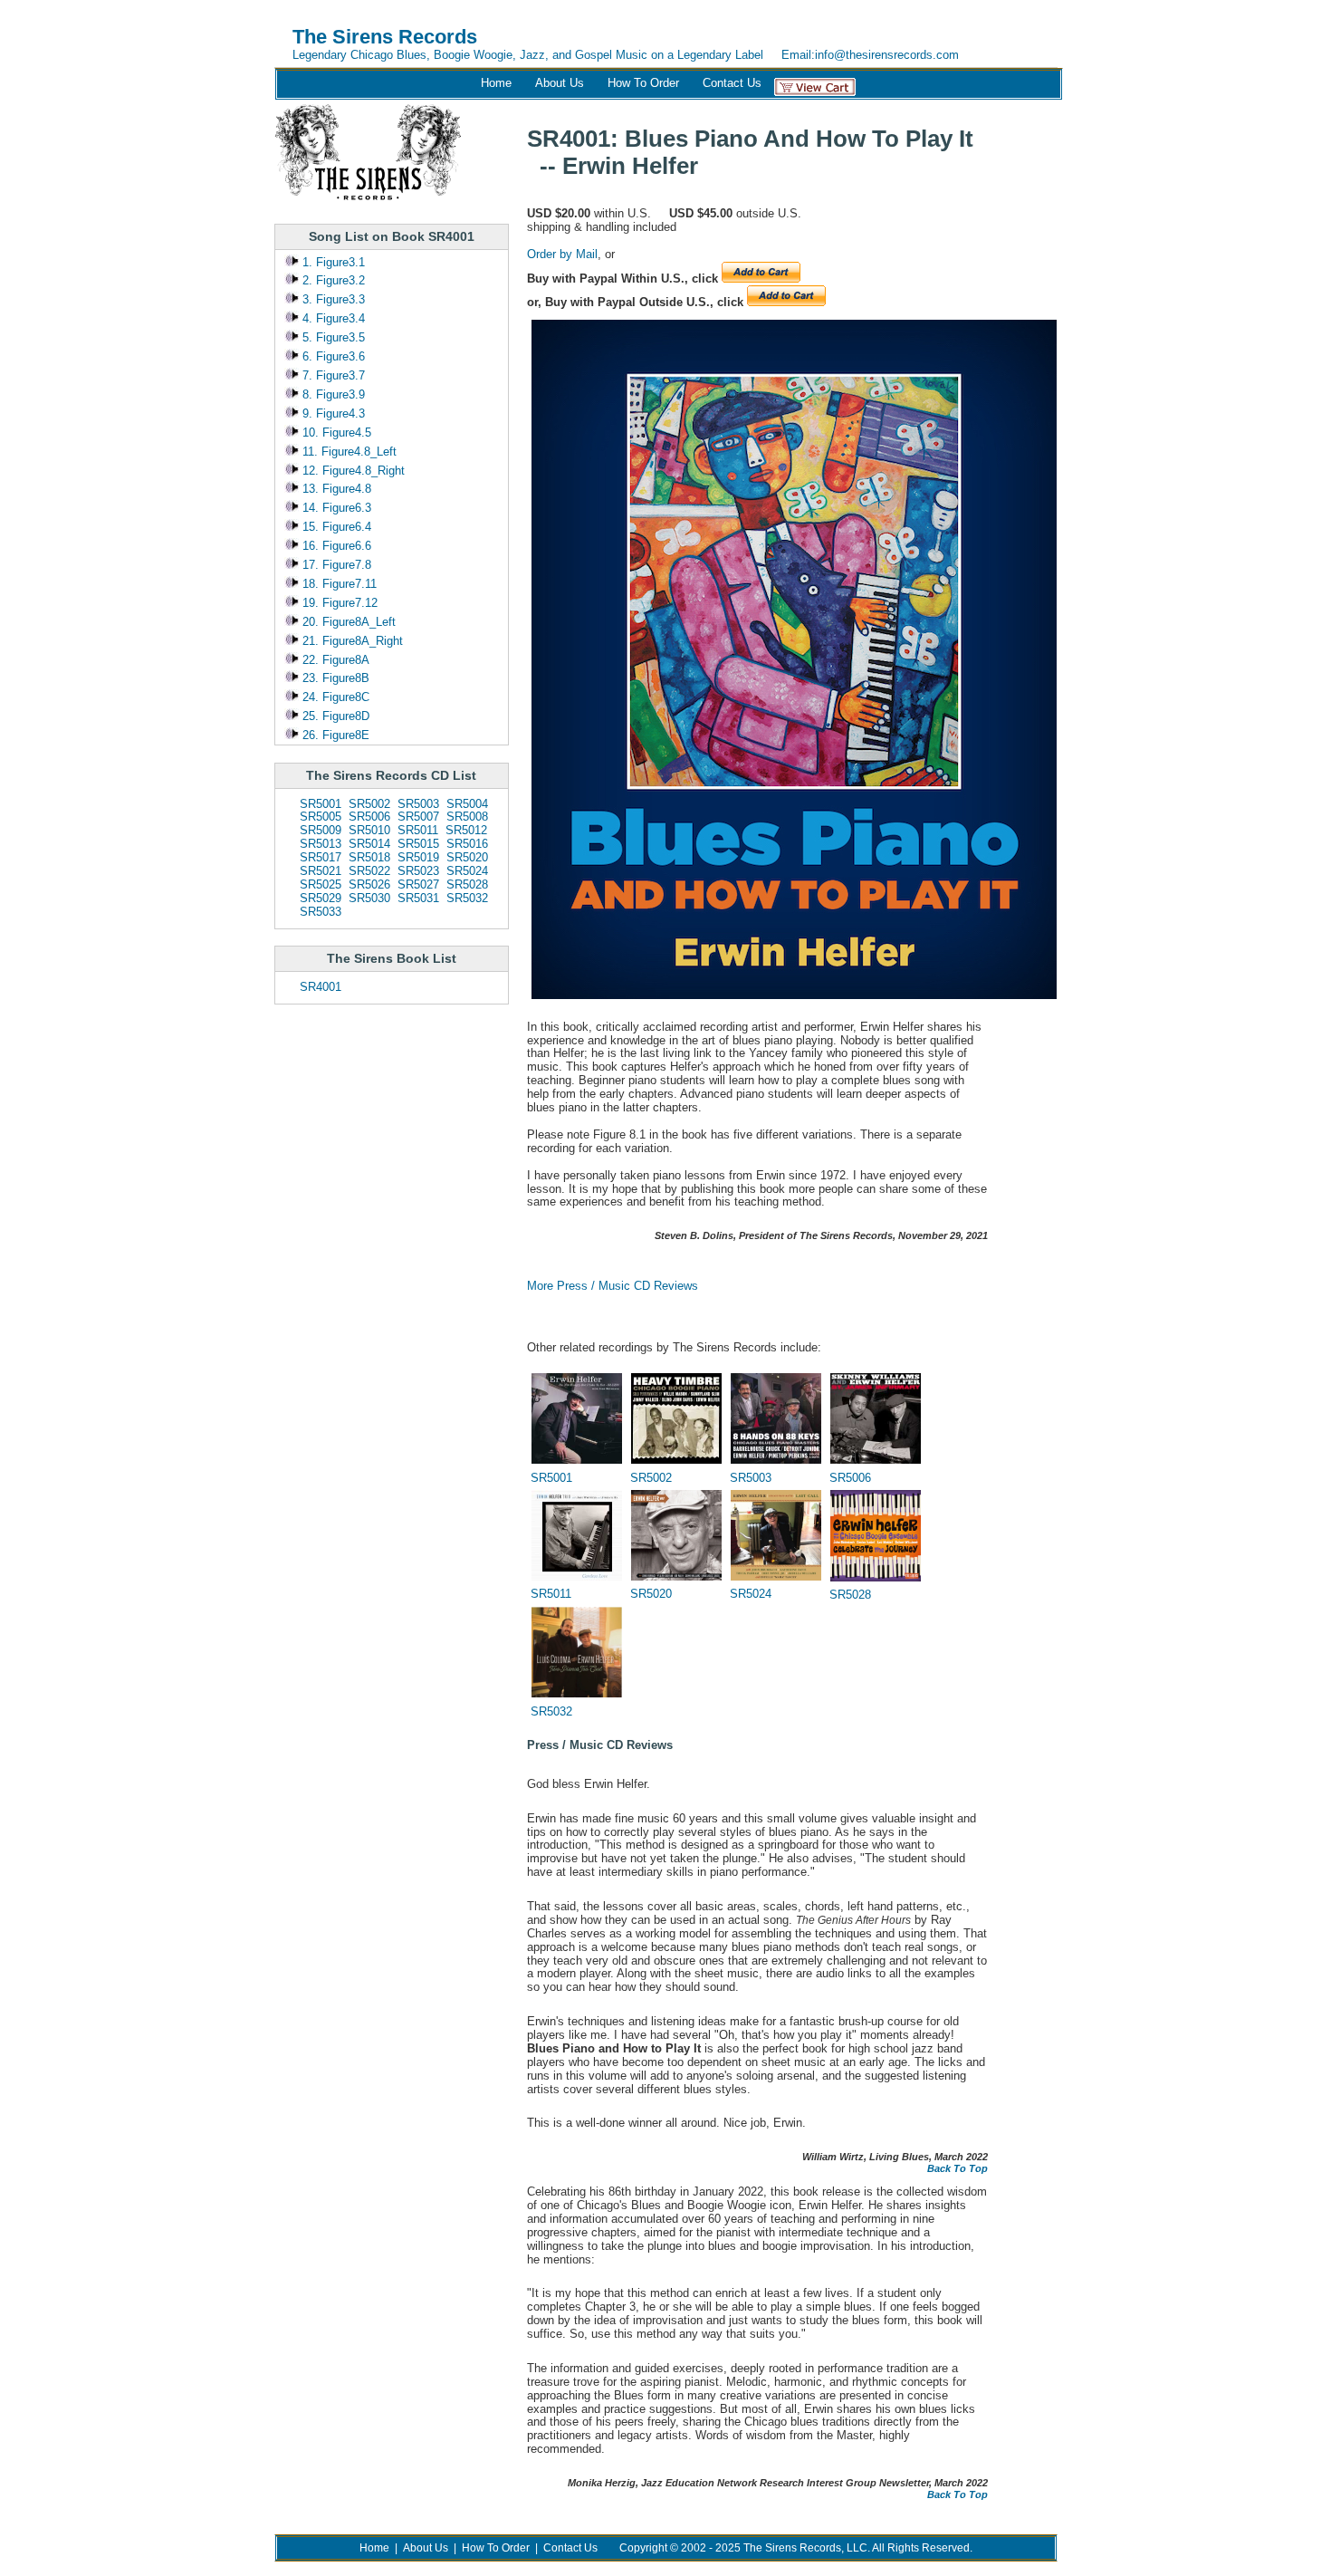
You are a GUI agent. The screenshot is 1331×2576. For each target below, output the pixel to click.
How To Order (643, 83)
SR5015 (418, 844)
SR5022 (369, 871)
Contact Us (732, 83)
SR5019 (418, 857)
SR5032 (467, 898)
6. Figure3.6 (332, 356)
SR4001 (321, 987)
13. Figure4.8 (335, 489)
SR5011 (418, 830)
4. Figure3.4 (332, 318)
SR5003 (418, 804)
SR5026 (369, 884)
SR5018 (369, 857)
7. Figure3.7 (332, 375)
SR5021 (321, 871)
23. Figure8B (334, 678)
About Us (560, 83)
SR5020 (467, 857)
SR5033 (321, 912)
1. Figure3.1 (332, 262)
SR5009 (321, 830)
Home (496, 83)
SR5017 (321, 857)
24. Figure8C (334, 697)
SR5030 (369, 898)
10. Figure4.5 (335, 433)
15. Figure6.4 (335, 527)
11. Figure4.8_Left (348, 452)
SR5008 (467, 817)
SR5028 (467, 884)
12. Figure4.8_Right (352, 471)
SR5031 (418, 898)
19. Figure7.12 (338, 603)
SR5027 (418, 884)
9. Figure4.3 (332, 413)
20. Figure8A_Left (347, 622)
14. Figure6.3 (335, 508)
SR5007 (418, 817)
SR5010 (369, 830)
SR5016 (467, 844)
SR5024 (467, 871)
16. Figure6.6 (335, 546)
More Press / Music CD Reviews (613, 1286)
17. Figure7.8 (335, 565)
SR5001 (321, 804)
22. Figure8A (334, 660)
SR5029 (321, 898)
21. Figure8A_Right (351, 641)
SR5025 (321, 884)
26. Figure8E (334, 735)
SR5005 (321, 817)
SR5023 (418, 871)
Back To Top (958, 2168)
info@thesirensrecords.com (887, 55)
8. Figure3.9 (332, 394)
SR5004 (467, 804)
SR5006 (369, 817)
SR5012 (466, 830)
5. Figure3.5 (332, 337)
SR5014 (369, 844)
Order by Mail (562, 254)
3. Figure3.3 (332, 299)
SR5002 (369, 804)
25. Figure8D (334, 716)
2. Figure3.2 (332, 280)
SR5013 (321, 844)
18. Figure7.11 (338, 584)
